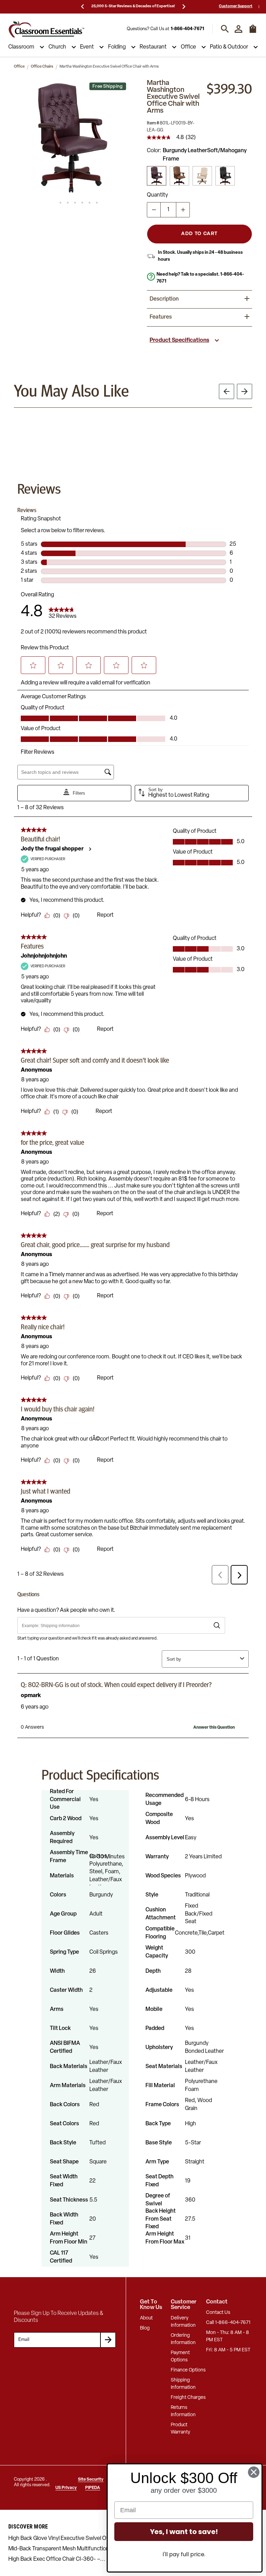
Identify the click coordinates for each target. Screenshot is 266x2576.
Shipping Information (183, 2384)
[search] (225, 29)
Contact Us (218, 2313)
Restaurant (153, 47)
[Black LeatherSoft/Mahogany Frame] (225, 176)
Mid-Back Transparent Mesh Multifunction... (61, 2549)
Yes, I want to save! (184, 2532)
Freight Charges (188, 2398)
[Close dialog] (254, 2472)
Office (188, 47)
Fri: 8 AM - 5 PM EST (228, 2350)
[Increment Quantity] (183, 210)
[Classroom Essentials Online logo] (46, 29)
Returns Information (183, 2411)
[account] (238, 29)
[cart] (253, 32)
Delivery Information (183, 2322)
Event (87, 47)
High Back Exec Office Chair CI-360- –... (57, 2559)
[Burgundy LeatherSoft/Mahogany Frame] (157, 176)
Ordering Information (183, 2339)
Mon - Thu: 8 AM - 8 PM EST (228, 2336)
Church (57, 47)
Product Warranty (180, 2429)
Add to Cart (199, 234)
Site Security (91, 2480)
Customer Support (236, 6)
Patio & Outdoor (229, 47)
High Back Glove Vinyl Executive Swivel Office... (65, 2539)
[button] (71, 137)
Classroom (21, 47)
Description (164, 299)
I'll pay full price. (184, 2554)
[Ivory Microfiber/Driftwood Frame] (202, 176)
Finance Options (188, 2370)
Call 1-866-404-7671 (228, 2323)
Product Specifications (179, 340)
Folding (117, 47)
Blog (145, 2328)
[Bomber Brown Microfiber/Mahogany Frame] (179, 176)
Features (161, 317)
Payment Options (180, 2357)
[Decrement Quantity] (154, 210)
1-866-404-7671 (187, 29)
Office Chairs (42, 67)
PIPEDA (93, 2488)
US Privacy (66, 2488)
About (146, 2318)
